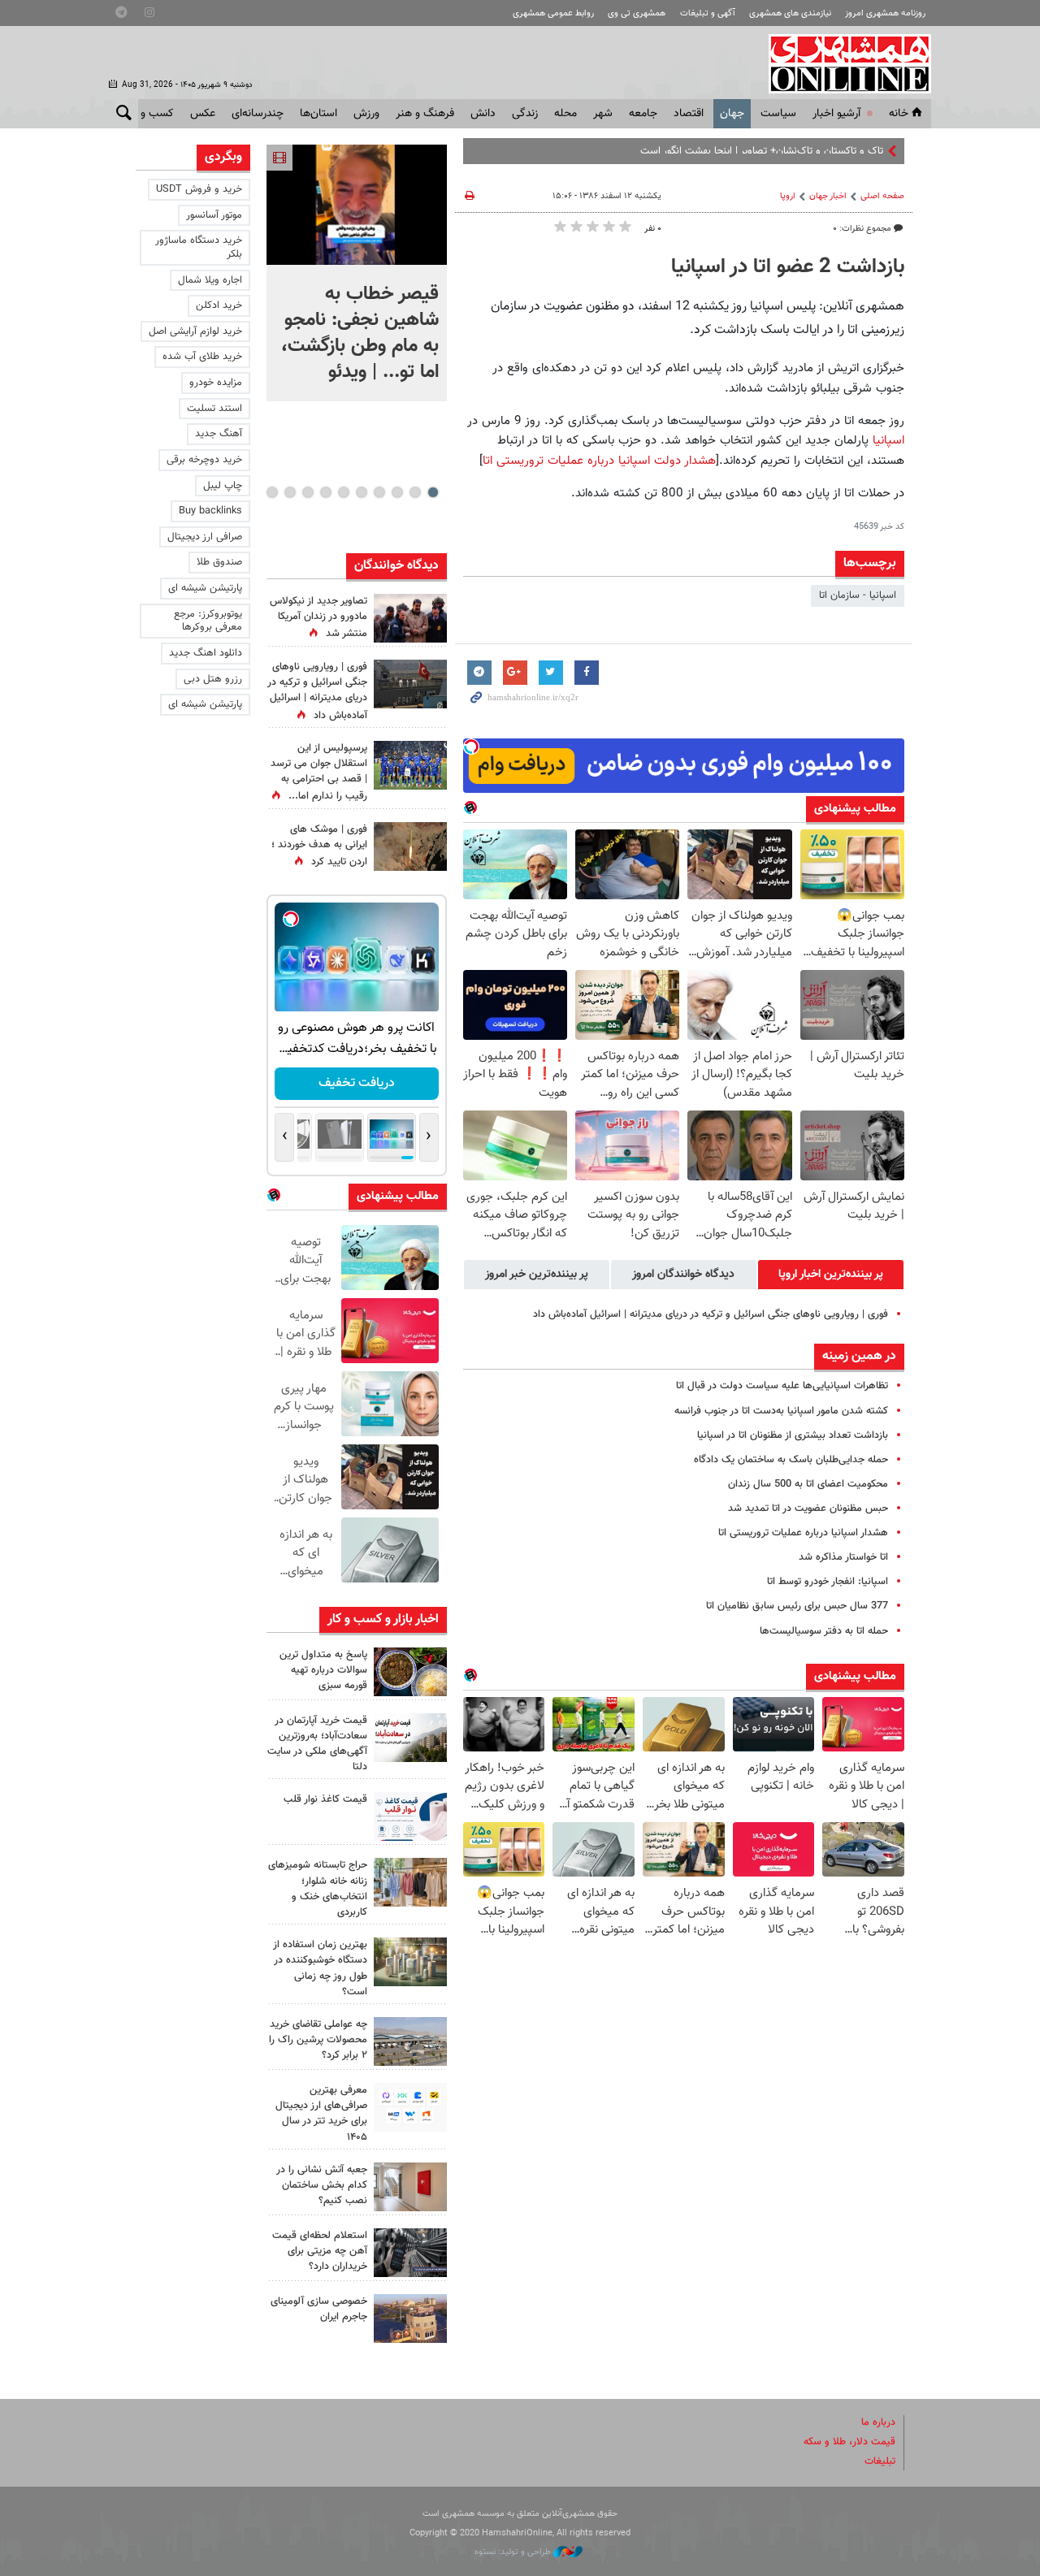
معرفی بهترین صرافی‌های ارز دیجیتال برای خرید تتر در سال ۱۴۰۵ (321, 2114)
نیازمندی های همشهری (790, 13)
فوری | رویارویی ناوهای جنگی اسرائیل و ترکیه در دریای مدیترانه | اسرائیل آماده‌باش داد (711, 1314)
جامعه (643, 114)
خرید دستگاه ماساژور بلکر (199, 247)
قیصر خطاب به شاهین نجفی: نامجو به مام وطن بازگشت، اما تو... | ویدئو (360, 333)
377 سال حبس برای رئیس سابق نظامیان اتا (797, 1606)
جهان (732, 114)
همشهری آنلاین (842, 63)
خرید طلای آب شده (202, 357)
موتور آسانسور (214, 215)
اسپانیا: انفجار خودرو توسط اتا (828, 1582)
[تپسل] (471, 747)
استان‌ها (318, 114)
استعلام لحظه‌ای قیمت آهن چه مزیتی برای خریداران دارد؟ (320, 2251)
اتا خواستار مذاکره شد (843, 1557)
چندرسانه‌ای (258, 114)
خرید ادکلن (219, 305)
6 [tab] (343, 492)
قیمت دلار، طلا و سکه (849, 2442)
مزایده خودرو (216, 383)
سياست (778, 114)
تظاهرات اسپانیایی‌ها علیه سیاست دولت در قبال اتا (782, 1386)
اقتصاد (689, 114)
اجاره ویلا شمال (210, 280)
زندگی (525, 114)
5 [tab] (361, 492)
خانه (899, 114)
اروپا (788, 196)
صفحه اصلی (882, 196)
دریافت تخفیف (357, 1083)
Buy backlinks (210, 511)
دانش (483, 114)
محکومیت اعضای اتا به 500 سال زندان (808, 1484)
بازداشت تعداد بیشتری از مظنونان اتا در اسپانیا (793, 1435)
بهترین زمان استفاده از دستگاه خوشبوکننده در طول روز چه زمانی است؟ (320, 1968)
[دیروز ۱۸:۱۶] (410, 618)
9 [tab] (290, 492)
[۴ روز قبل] (410, 2107)
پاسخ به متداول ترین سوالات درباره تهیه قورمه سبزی (323, 1670)
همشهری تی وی (637, 13)
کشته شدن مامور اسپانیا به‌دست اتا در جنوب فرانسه (781, 1411)
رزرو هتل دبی (213, 679)
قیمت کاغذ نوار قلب (325, 1799)
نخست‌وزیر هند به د (842, 151)
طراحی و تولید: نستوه (514, 2552)
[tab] (831, 1275)
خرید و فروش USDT (199, 189)
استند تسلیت (214, 409)
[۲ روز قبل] (410, 1816)
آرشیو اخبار (836, 114)
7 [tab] (325, 492)
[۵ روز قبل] (410, 2253)
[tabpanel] (357, 273)
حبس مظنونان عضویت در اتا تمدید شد (808, 1509)
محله (565, 114)
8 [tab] (308, 492)
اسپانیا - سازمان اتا (858, 595)
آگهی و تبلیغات (708, 13)
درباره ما (878, 2422)
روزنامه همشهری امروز (885, 13)
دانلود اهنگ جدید (206, 653)
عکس (203, 114)
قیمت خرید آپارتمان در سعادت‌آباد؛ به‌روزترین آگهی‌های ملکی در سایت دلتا (317, 1744)
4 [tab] (379, 492)
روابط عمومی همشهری (553, 13)
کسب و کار (149, 114)
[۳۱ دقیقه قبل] (357, 205)
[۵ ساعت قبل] (410, 765)
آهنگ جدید (219, 434)
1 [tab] (433, 492)
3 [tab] (397, 492)
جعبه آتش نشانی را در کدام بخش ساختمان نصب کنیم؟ (322, 2185)
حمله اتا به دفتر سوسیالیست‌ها (824, 1631)
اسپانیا (886, 440)
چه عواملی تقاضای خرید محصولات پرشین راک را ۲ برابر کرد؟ (318, 2040)
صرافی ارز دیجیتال (205, 537)
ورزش (366, 114)
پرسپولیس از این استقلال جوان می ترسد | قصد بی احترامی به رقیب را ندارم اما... (319, 773)
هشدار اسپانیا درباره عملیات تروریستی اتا (803, 1533)
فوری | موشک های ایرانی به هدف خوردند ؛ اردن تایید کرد (319, 846)
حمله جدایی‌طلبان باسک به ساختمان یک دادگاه (791, 1460)
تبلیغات (880, 2461)
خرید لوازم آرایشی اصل (195, 331)
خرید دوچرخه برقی (204, 460)
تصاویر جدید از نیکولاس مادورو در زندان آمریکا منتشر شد (318, 617)
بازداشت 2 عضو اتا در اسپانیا (788, 267)
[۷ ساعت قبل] (410, 846)
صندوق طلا (219, 562)
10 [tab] (272, 492)
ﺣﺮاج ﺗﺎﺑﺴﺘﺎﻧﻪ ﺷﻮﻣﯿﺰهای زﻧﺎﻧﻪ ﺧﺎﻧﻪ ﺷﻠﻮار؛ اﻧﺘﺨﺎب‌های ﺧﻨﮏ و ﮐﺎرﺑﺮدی (318, 1889)
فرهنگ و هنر (425, 114)
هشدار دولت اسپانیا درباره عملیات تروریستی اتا (599, 461)
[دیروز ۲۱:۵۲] (410, 684)
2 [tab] (415, 492)
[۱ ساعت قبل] (410, 1672)
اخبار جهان (828, 196)
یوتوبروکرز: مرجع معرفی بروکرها (208, 621)
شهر (603, 114)
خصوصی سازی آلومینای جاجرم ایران (319, 2309)
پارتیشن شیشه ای (205, 588)
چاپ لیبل (223, 486)
